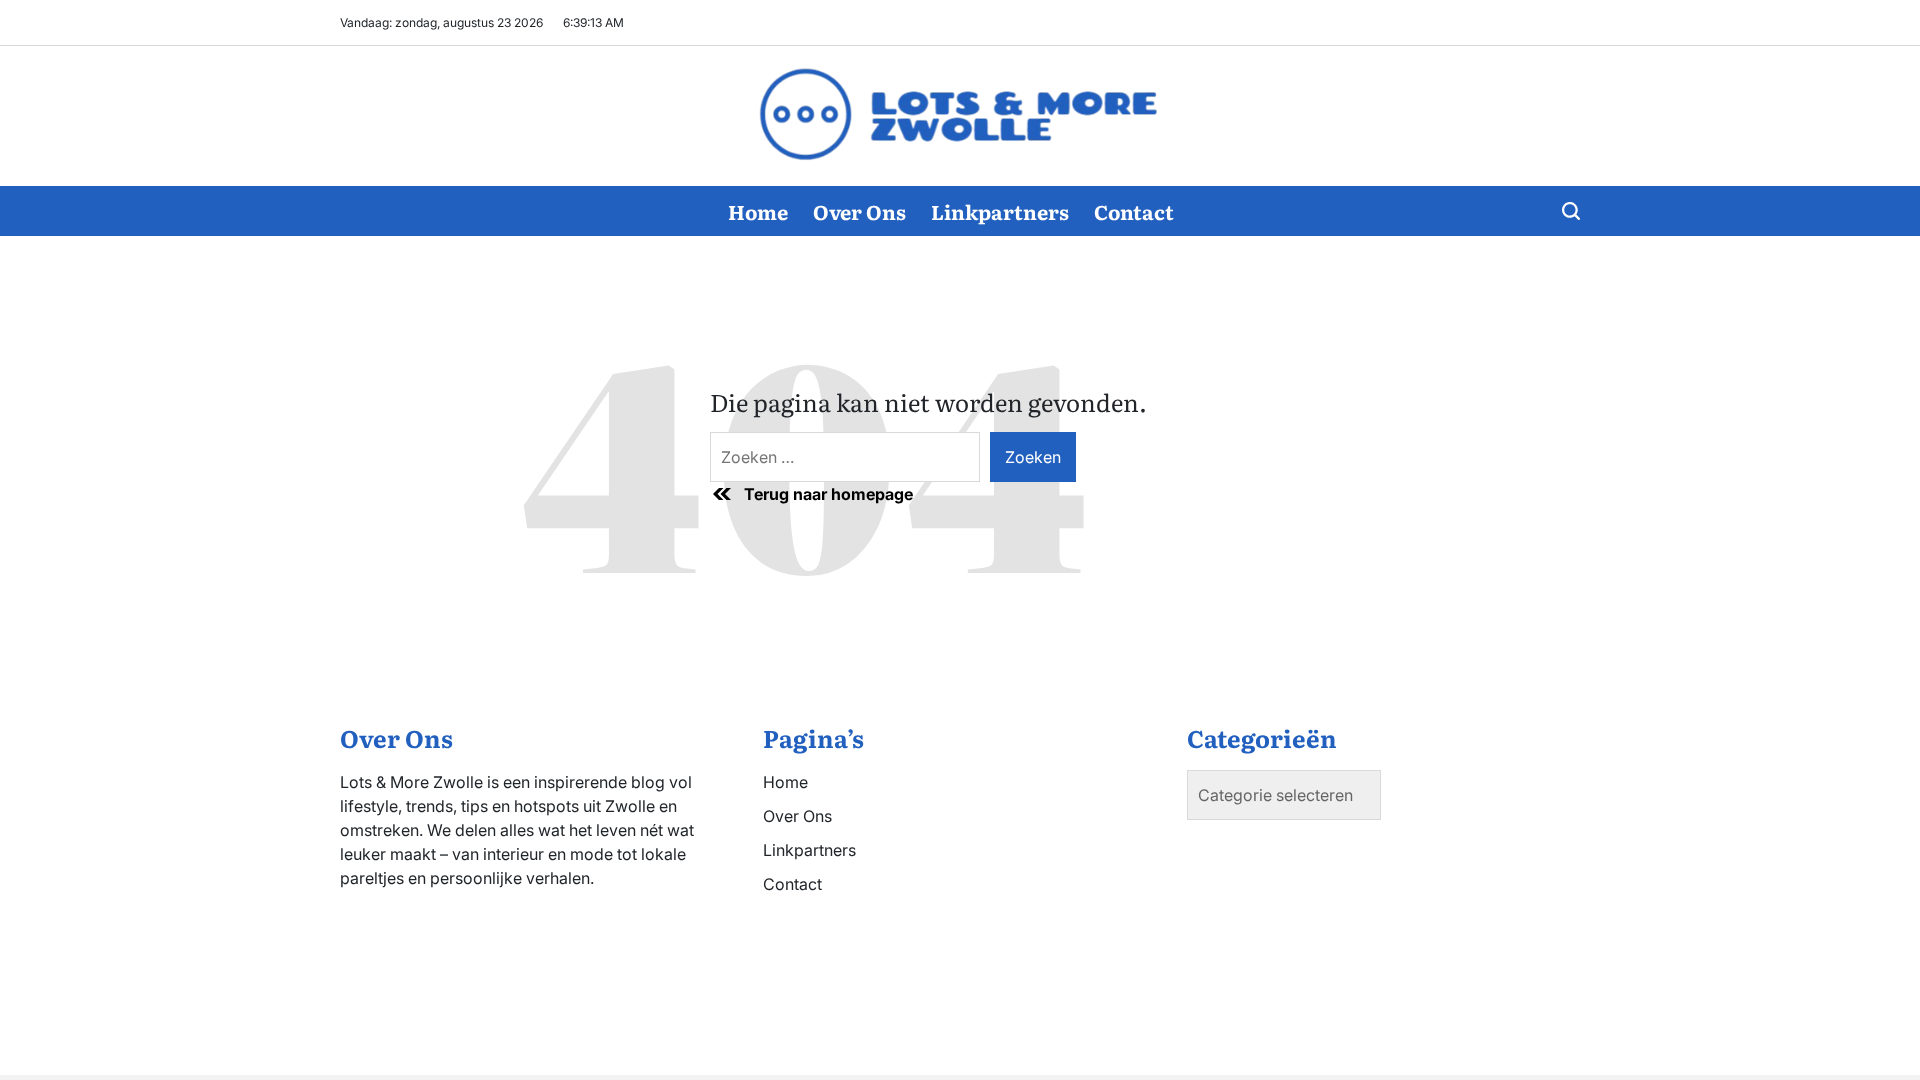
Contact (1134, 211)
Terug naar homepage (828, 494)
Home (758, 211)
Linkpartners (1000, 211)
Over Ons (859, 211)
